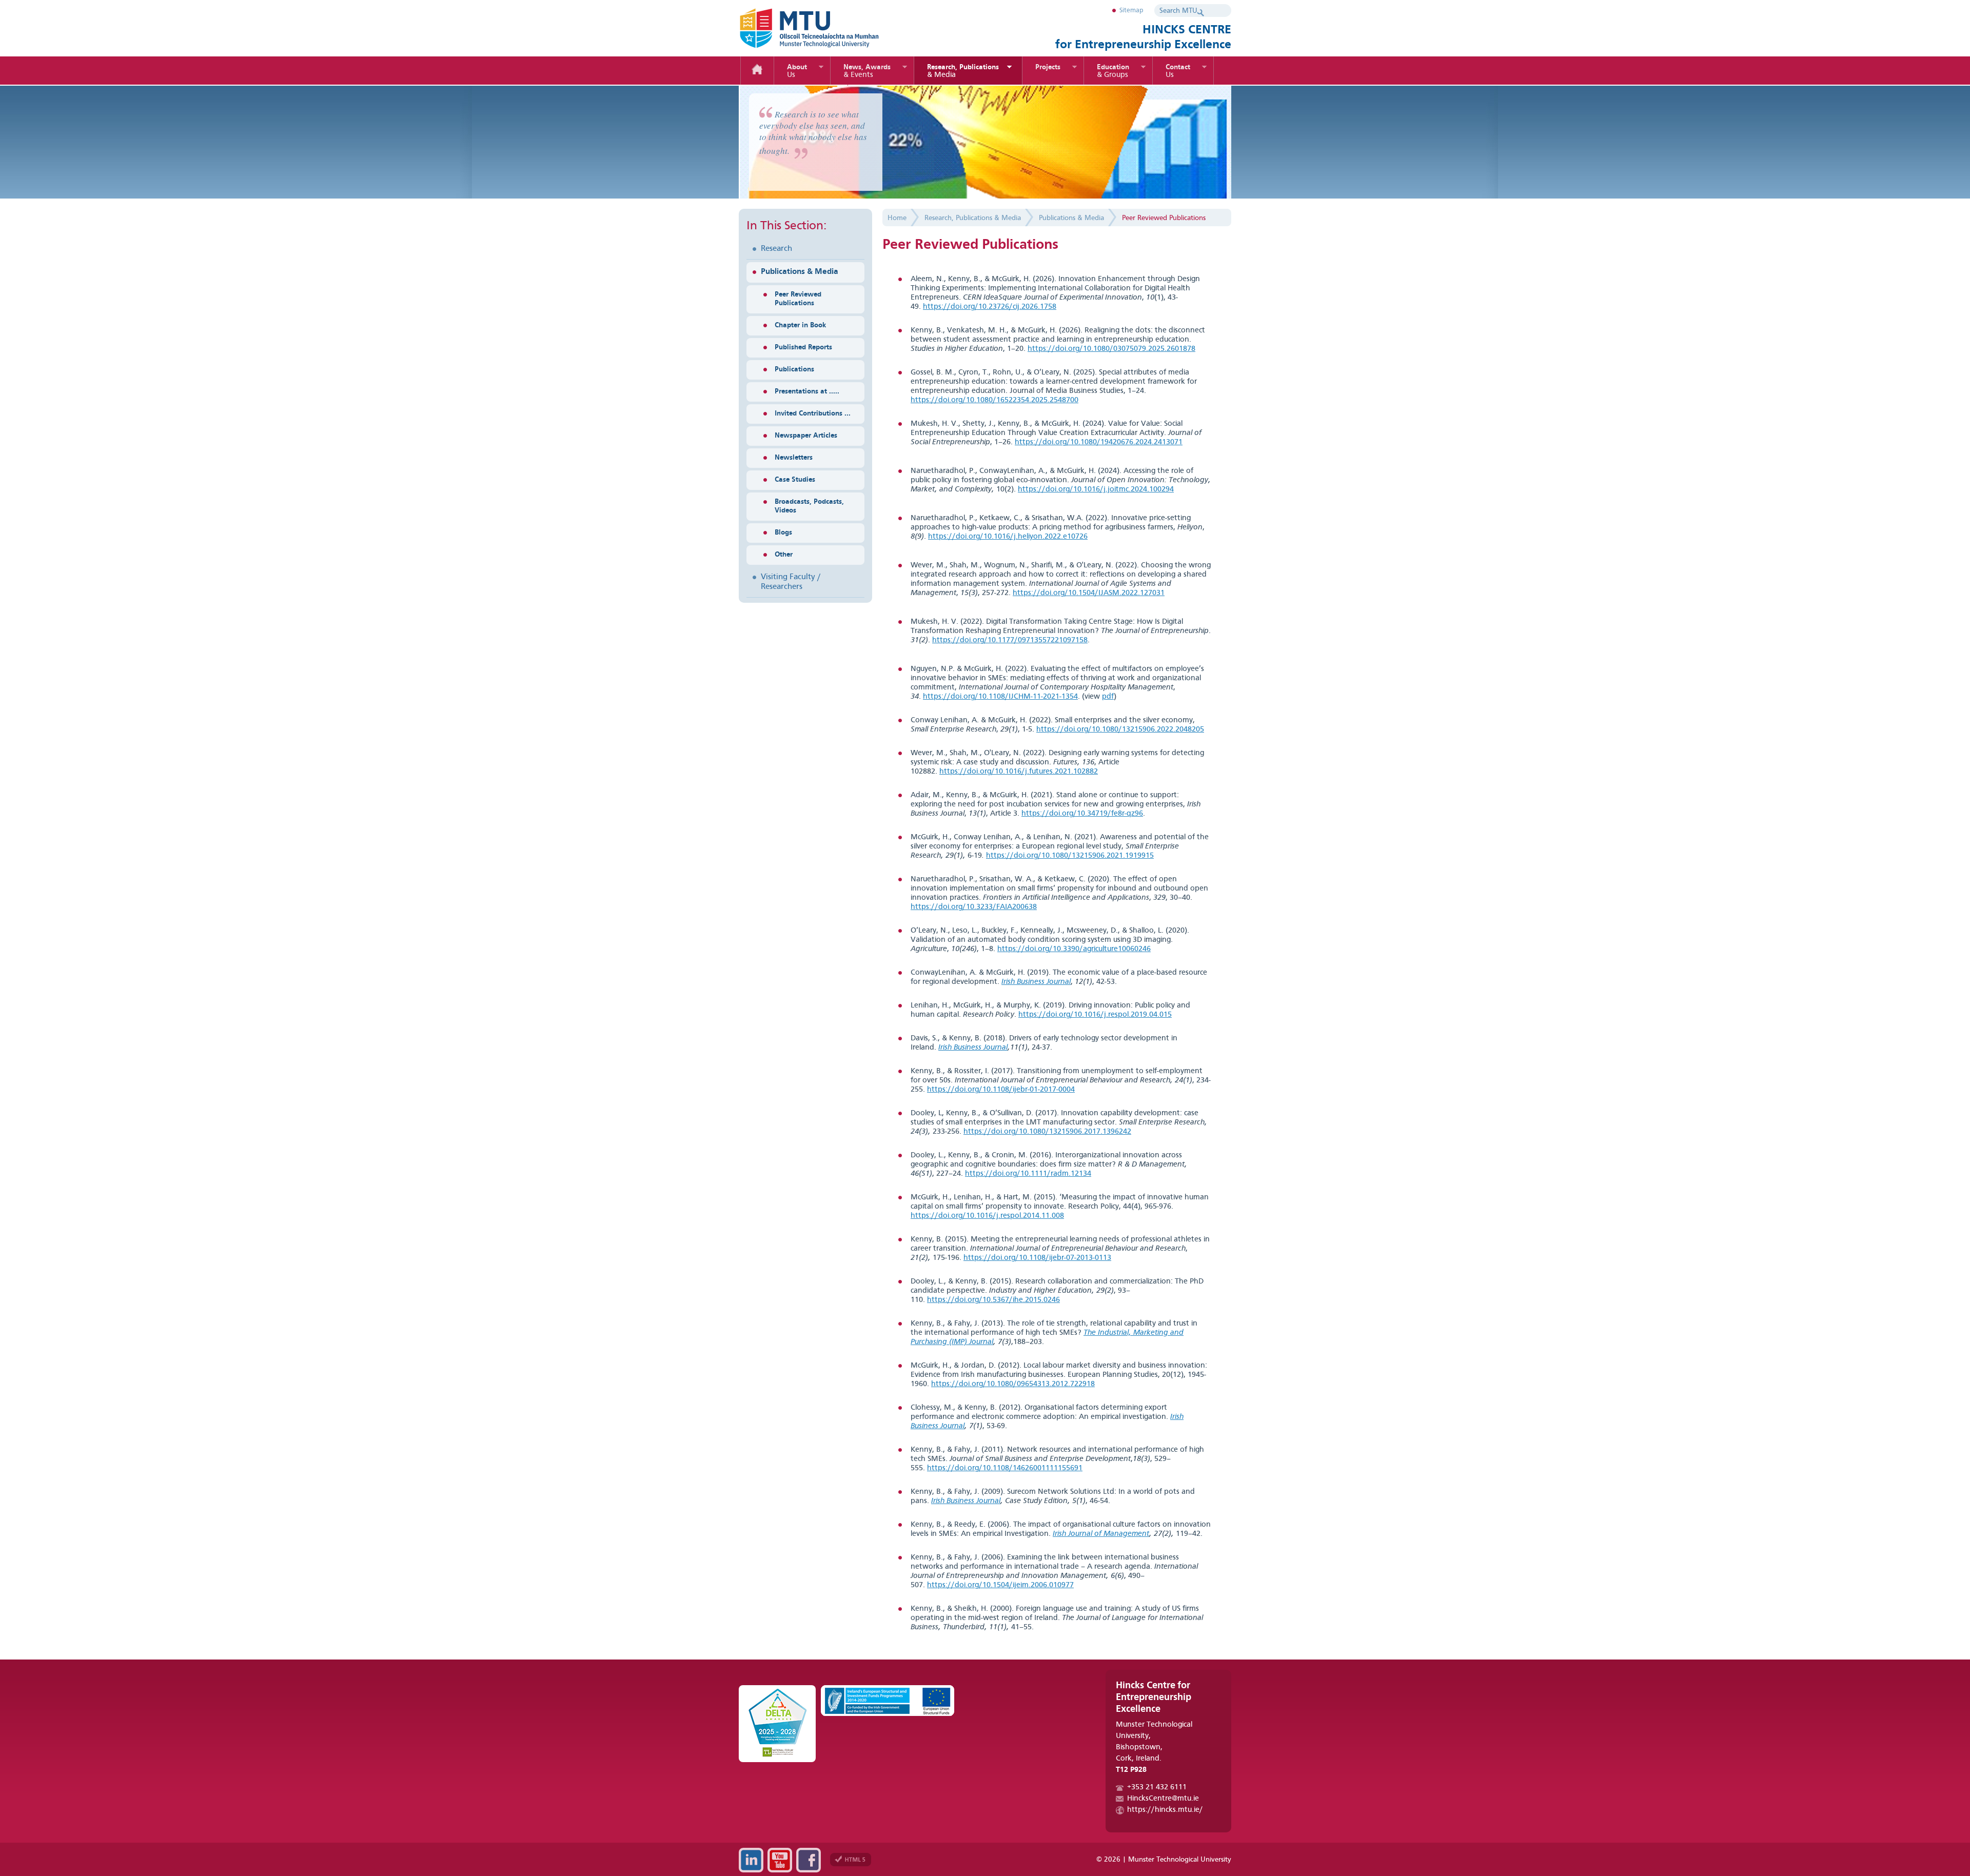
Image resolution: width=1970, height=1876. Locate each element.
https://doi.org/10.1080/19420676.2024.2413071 (1099, 442)
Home (757, 71)
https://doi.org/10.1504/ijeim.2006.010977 (1000, 1585)
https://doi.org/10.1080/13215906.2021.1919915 (1070, 856)
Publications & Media (800, 272)
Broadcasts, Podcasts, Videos (809, 506)
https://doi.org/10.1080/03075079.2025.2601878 (1111, 349)
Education (1113, 71)
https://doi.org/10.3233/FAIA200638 (974, 907)
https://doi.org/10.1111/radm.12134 (1028, 1174)
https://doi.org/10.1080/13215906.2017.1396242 (1047, 1132)
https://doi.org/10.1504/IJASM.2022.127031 (1089, 593)
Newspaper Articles (806, 436)
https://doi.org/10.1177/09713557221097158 (1010, 640)
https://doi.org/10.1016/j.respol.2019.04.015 (1095, 1015)
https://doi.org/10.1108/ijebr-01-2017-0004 (1001, 1090)
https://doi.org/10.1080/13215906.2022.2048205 (1120, 730)
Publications (794, 369)
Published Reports (803, 347)
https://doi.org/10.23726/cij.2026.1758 (990, 307)
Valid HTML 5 (851, 1860)
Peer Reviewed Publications (798, 299)
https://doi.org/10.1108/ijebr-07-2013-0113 (1037, 1258)
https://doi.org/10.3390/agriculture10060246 (1074, 949)
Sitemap (1131, 11)
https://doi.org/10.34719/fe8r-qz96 (1082, 814)
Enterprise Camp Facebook (809, 1860)
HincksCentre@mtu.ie (1163, 1799)
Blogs (783, 532)
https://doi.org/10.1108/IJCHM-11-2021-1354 (1000, 697)
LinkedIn (751, 1860)
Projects (1048, 67)
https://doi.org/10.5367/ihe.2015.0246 (993, 1300)
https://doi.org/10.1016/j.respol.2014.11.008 (987, 1216)
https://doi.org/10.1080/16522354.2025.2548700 (994, 400)
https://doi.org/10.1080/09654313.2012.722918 (1013, 1384)
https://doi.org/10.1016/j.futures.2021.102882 (1019, 772)
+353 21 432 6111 (1157, 1788)
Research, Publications (963, 71)
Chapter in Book (800, 325)
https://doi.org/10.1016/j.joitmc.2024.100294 (1096, 490)
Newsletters (794, 458)
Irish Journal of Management (1101, 1534)
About (797, 71)
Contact (1178, 71)
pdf (1108, 697)
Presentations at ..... (807, 391)
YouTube (780, 1860)
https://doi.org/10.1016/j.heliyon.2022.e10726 (1008, 537)
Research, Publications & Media (973, 218)
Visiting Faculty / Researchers (791, 582)
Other (784, 555)
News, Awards (867, 71)
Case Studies (795, 480)
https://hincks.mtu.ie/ (1165, 1810)
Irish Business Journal (973, 1048)
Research (776, 249)
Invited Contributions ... (813, 413)
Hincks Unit (826, 28)
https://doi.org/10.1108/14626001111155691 (1005, 1468)
